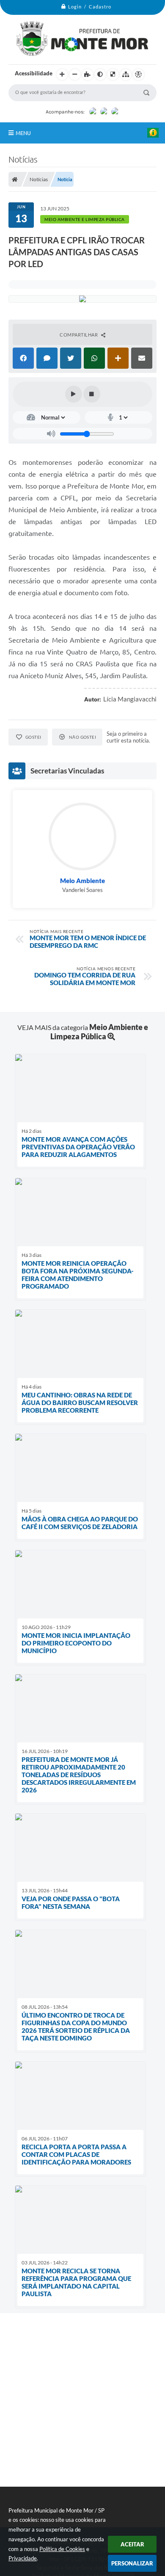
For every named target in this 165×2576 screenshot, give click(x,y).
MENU (23, 133)
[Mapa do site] (126, 75)
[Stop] (92, 394)
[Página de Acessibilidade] (138, 75)
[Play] (74, 394)
